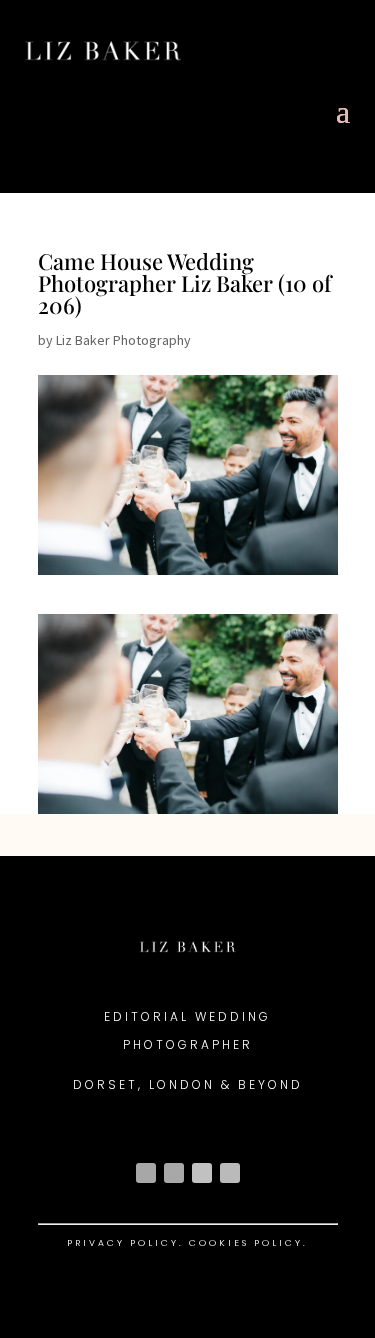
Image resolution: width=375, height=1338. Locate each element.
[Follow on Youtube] (202, 1173)
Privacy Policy (123, 1243)
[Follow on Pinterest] (230, 1173)
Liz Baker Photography (123, 340)
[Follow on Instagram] (146, 1173)
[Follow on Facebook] (174, 1173)
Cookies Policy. (248, 1243)
